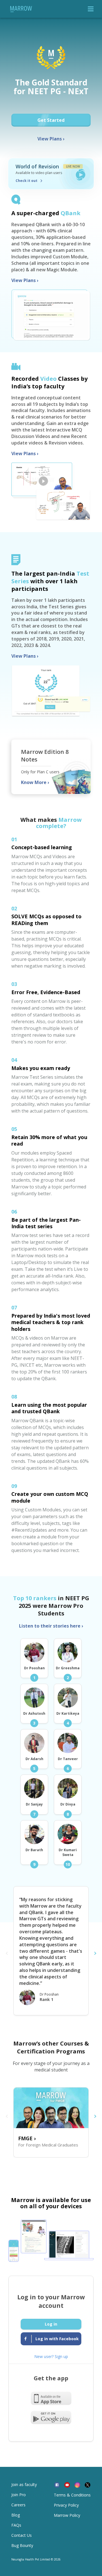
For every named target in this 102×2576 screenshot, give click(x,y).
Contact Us (22, 2535)
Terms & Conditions (72, 2495)
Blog (16, 2515)
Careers (18, 2505)
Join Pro (19, 2495)
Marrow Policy (67, 2515)
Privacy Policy (66, 2505)
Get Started (51, 120)
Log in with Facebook (57, 2339)
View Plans (51, 139)
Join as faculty (24, 2484)
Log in (51, 2324)
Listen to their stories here (51, 1626)
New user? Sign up (51, 2356)
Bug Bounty (22, 2545)
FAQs (16, 2525)
